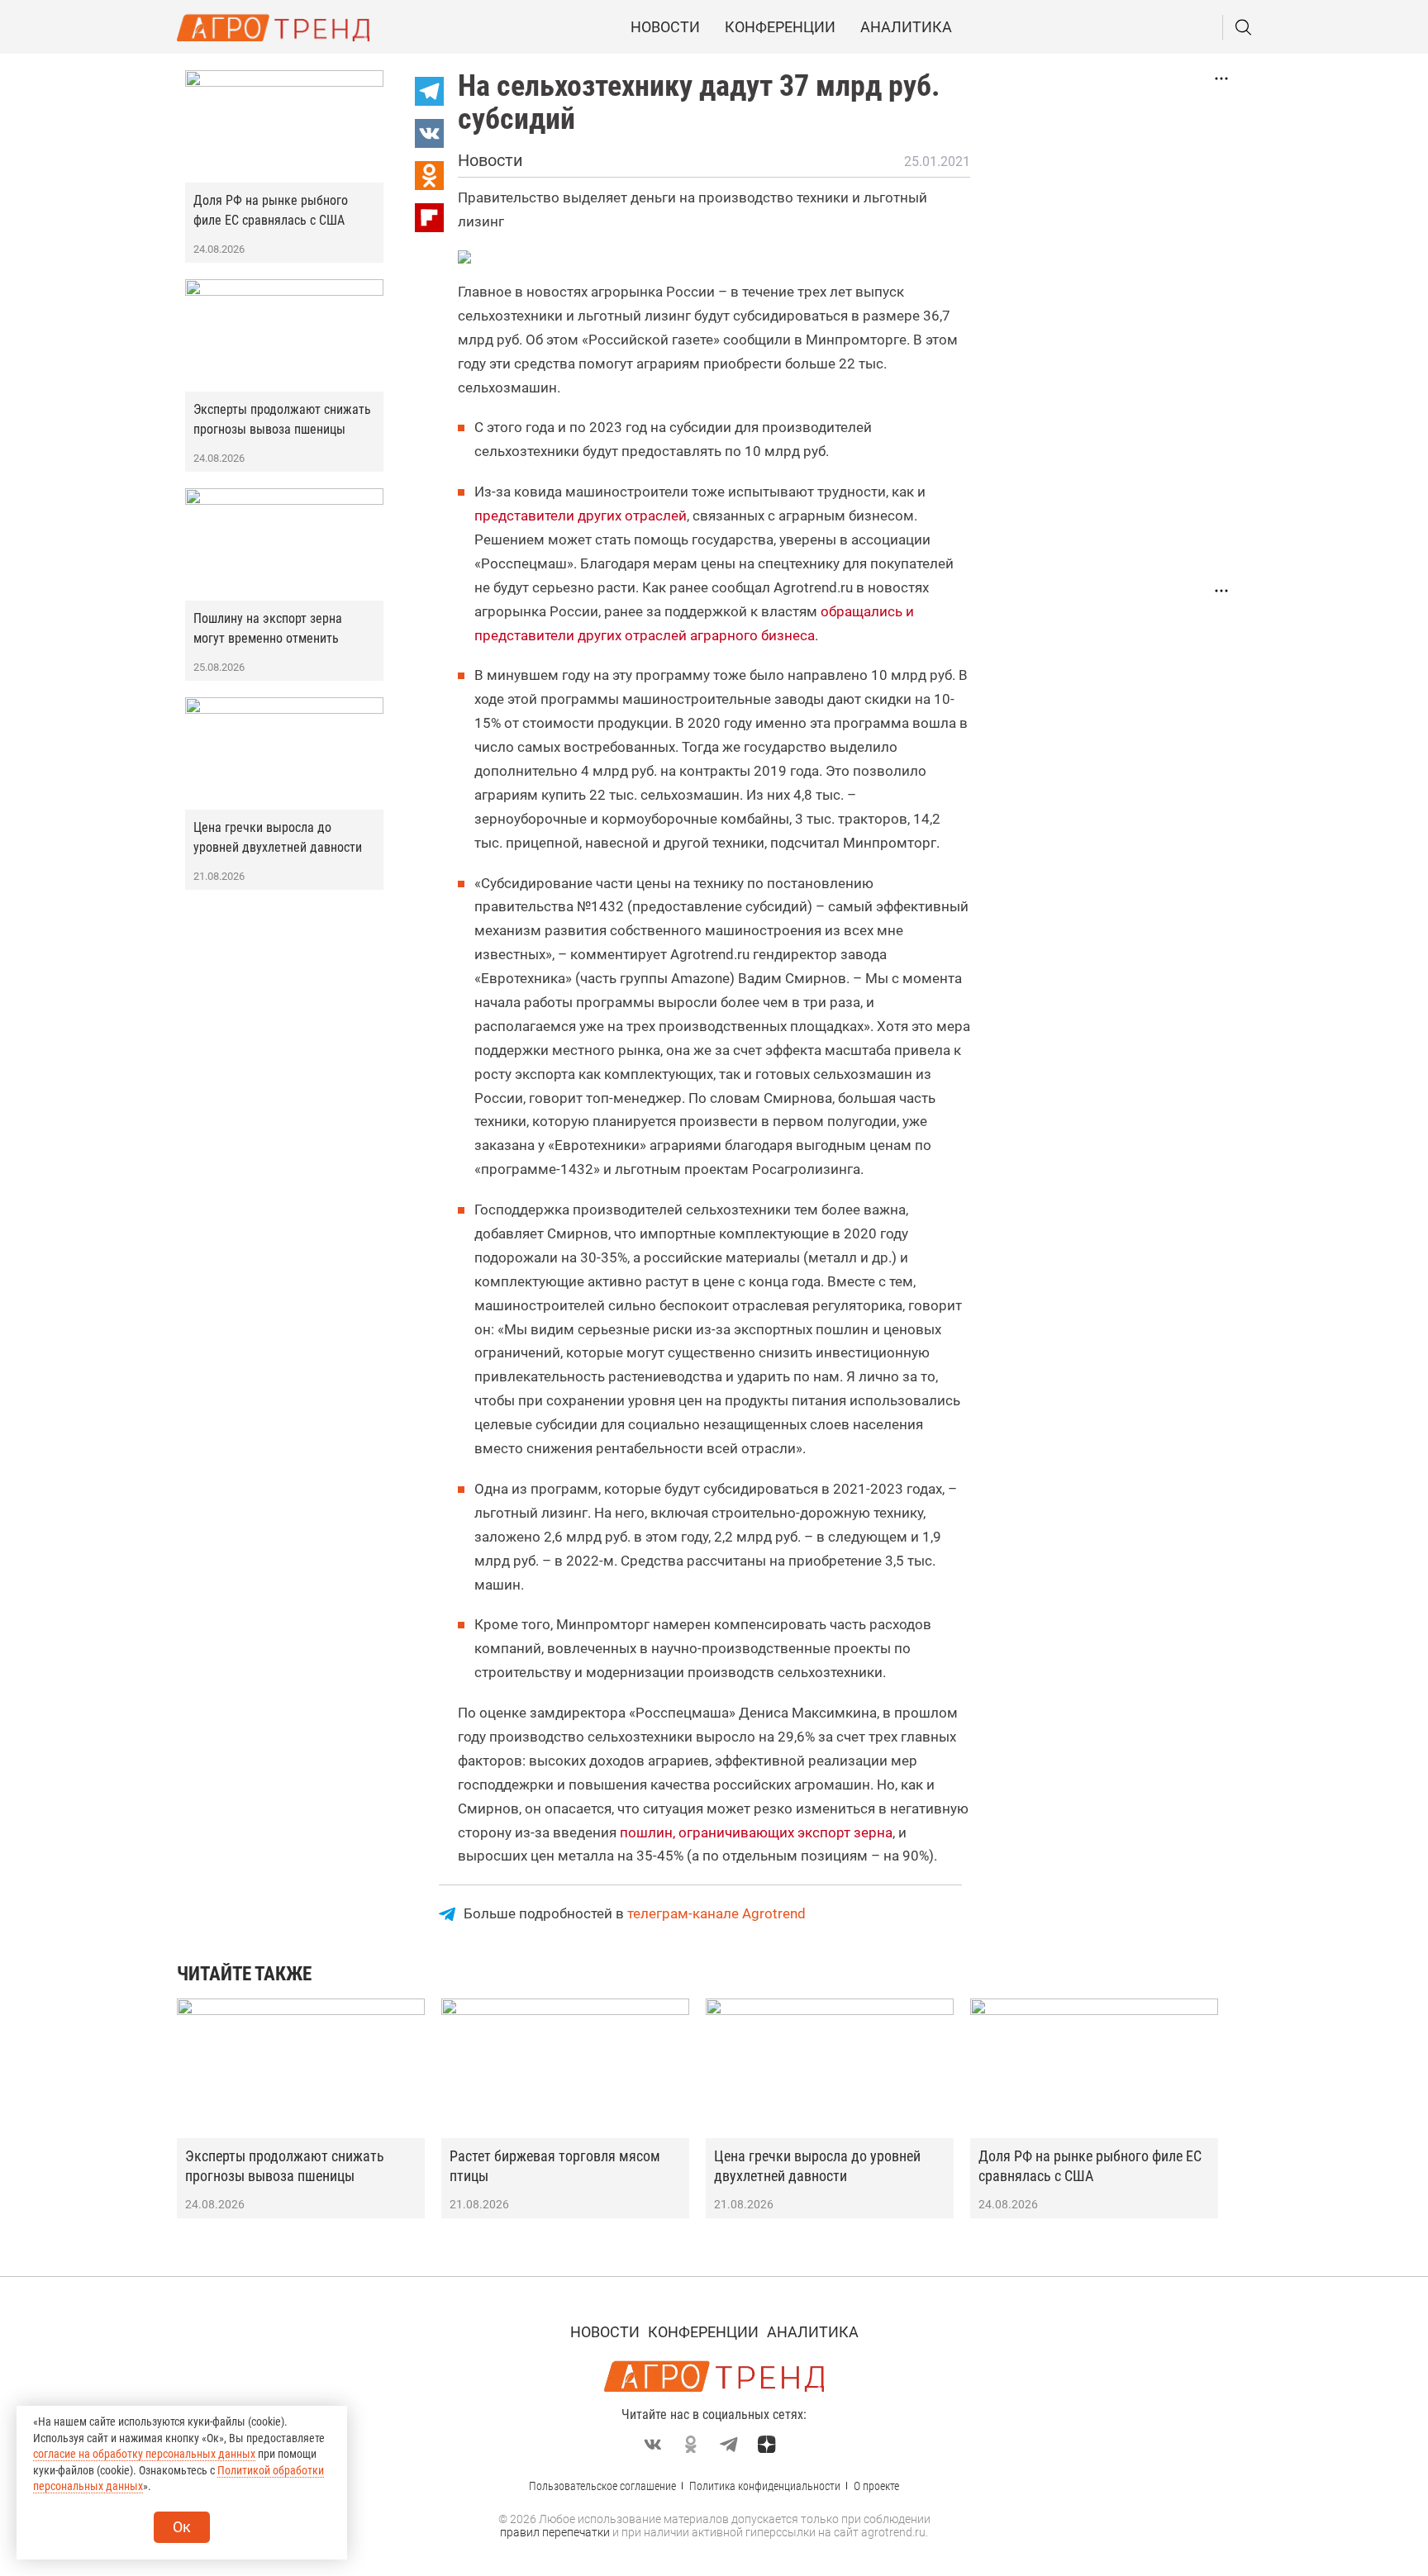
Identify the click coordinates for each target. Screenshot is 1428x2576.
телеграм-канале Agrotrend (716, 1913)
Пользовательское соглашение (602, 2486)
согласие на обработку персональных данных (144, 2454)
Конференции (780, 27)
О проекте (876, 2486)
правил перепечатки (555, 2532)
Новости (665, 27)
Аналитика (906, 27)
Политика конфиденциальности (765, 2486)
